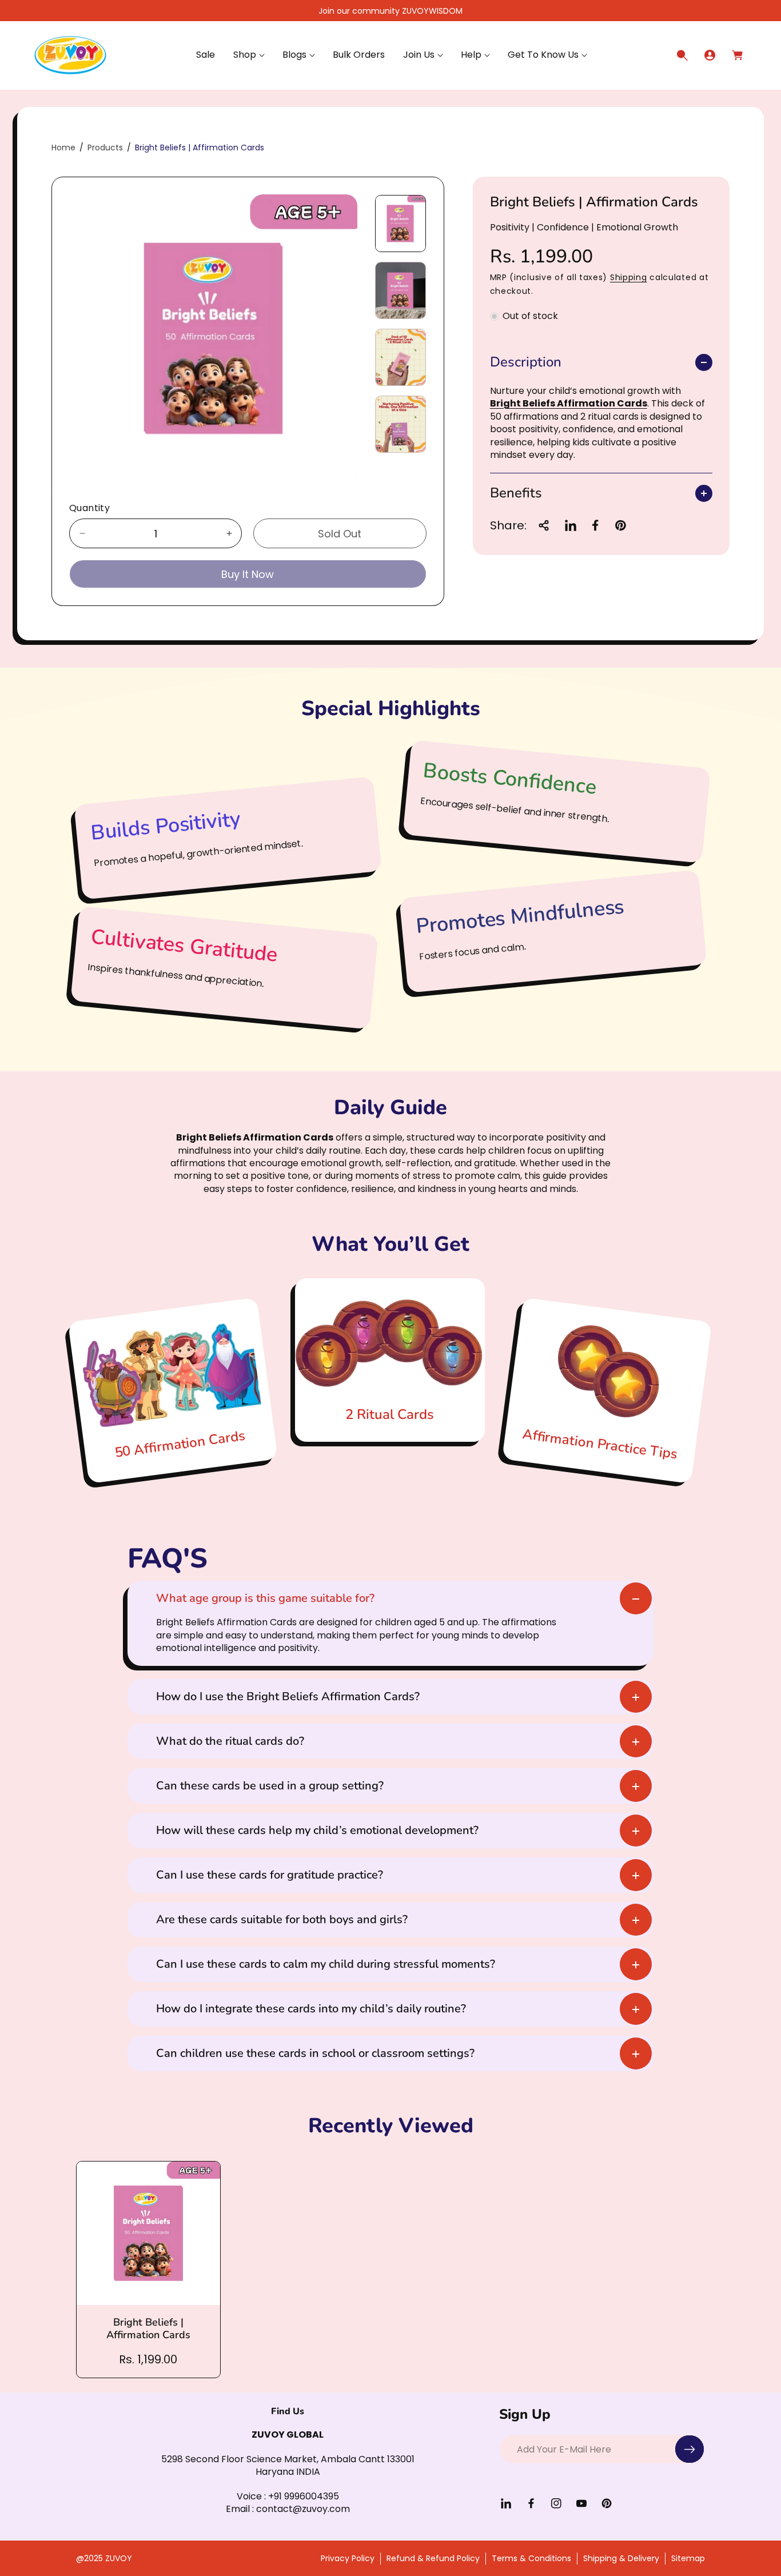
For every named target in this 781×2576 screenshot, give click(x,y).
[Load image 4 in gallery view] (400, 424)
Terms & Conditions (531, 2558)
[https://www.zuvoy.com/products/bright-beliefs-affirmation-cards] (571, 525)
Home (63, 147)
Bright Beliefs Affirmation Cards (569, 404)
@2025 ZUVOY (104, 2558)
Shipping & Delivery (621, 2558)
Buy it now (248, 574)
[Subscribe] (690, 2449)
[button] (249, 55)
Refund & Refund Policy (433, 2558)
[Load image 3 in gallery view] (400, 357)
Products (105, 147)
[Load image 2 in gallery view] (400, 290)
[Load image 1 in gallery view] (400, 224)
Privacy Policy (348, 2558)
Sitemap (688, 2558)
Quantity (89, 508)
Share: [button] (508, 525)
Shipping (629, 278)
